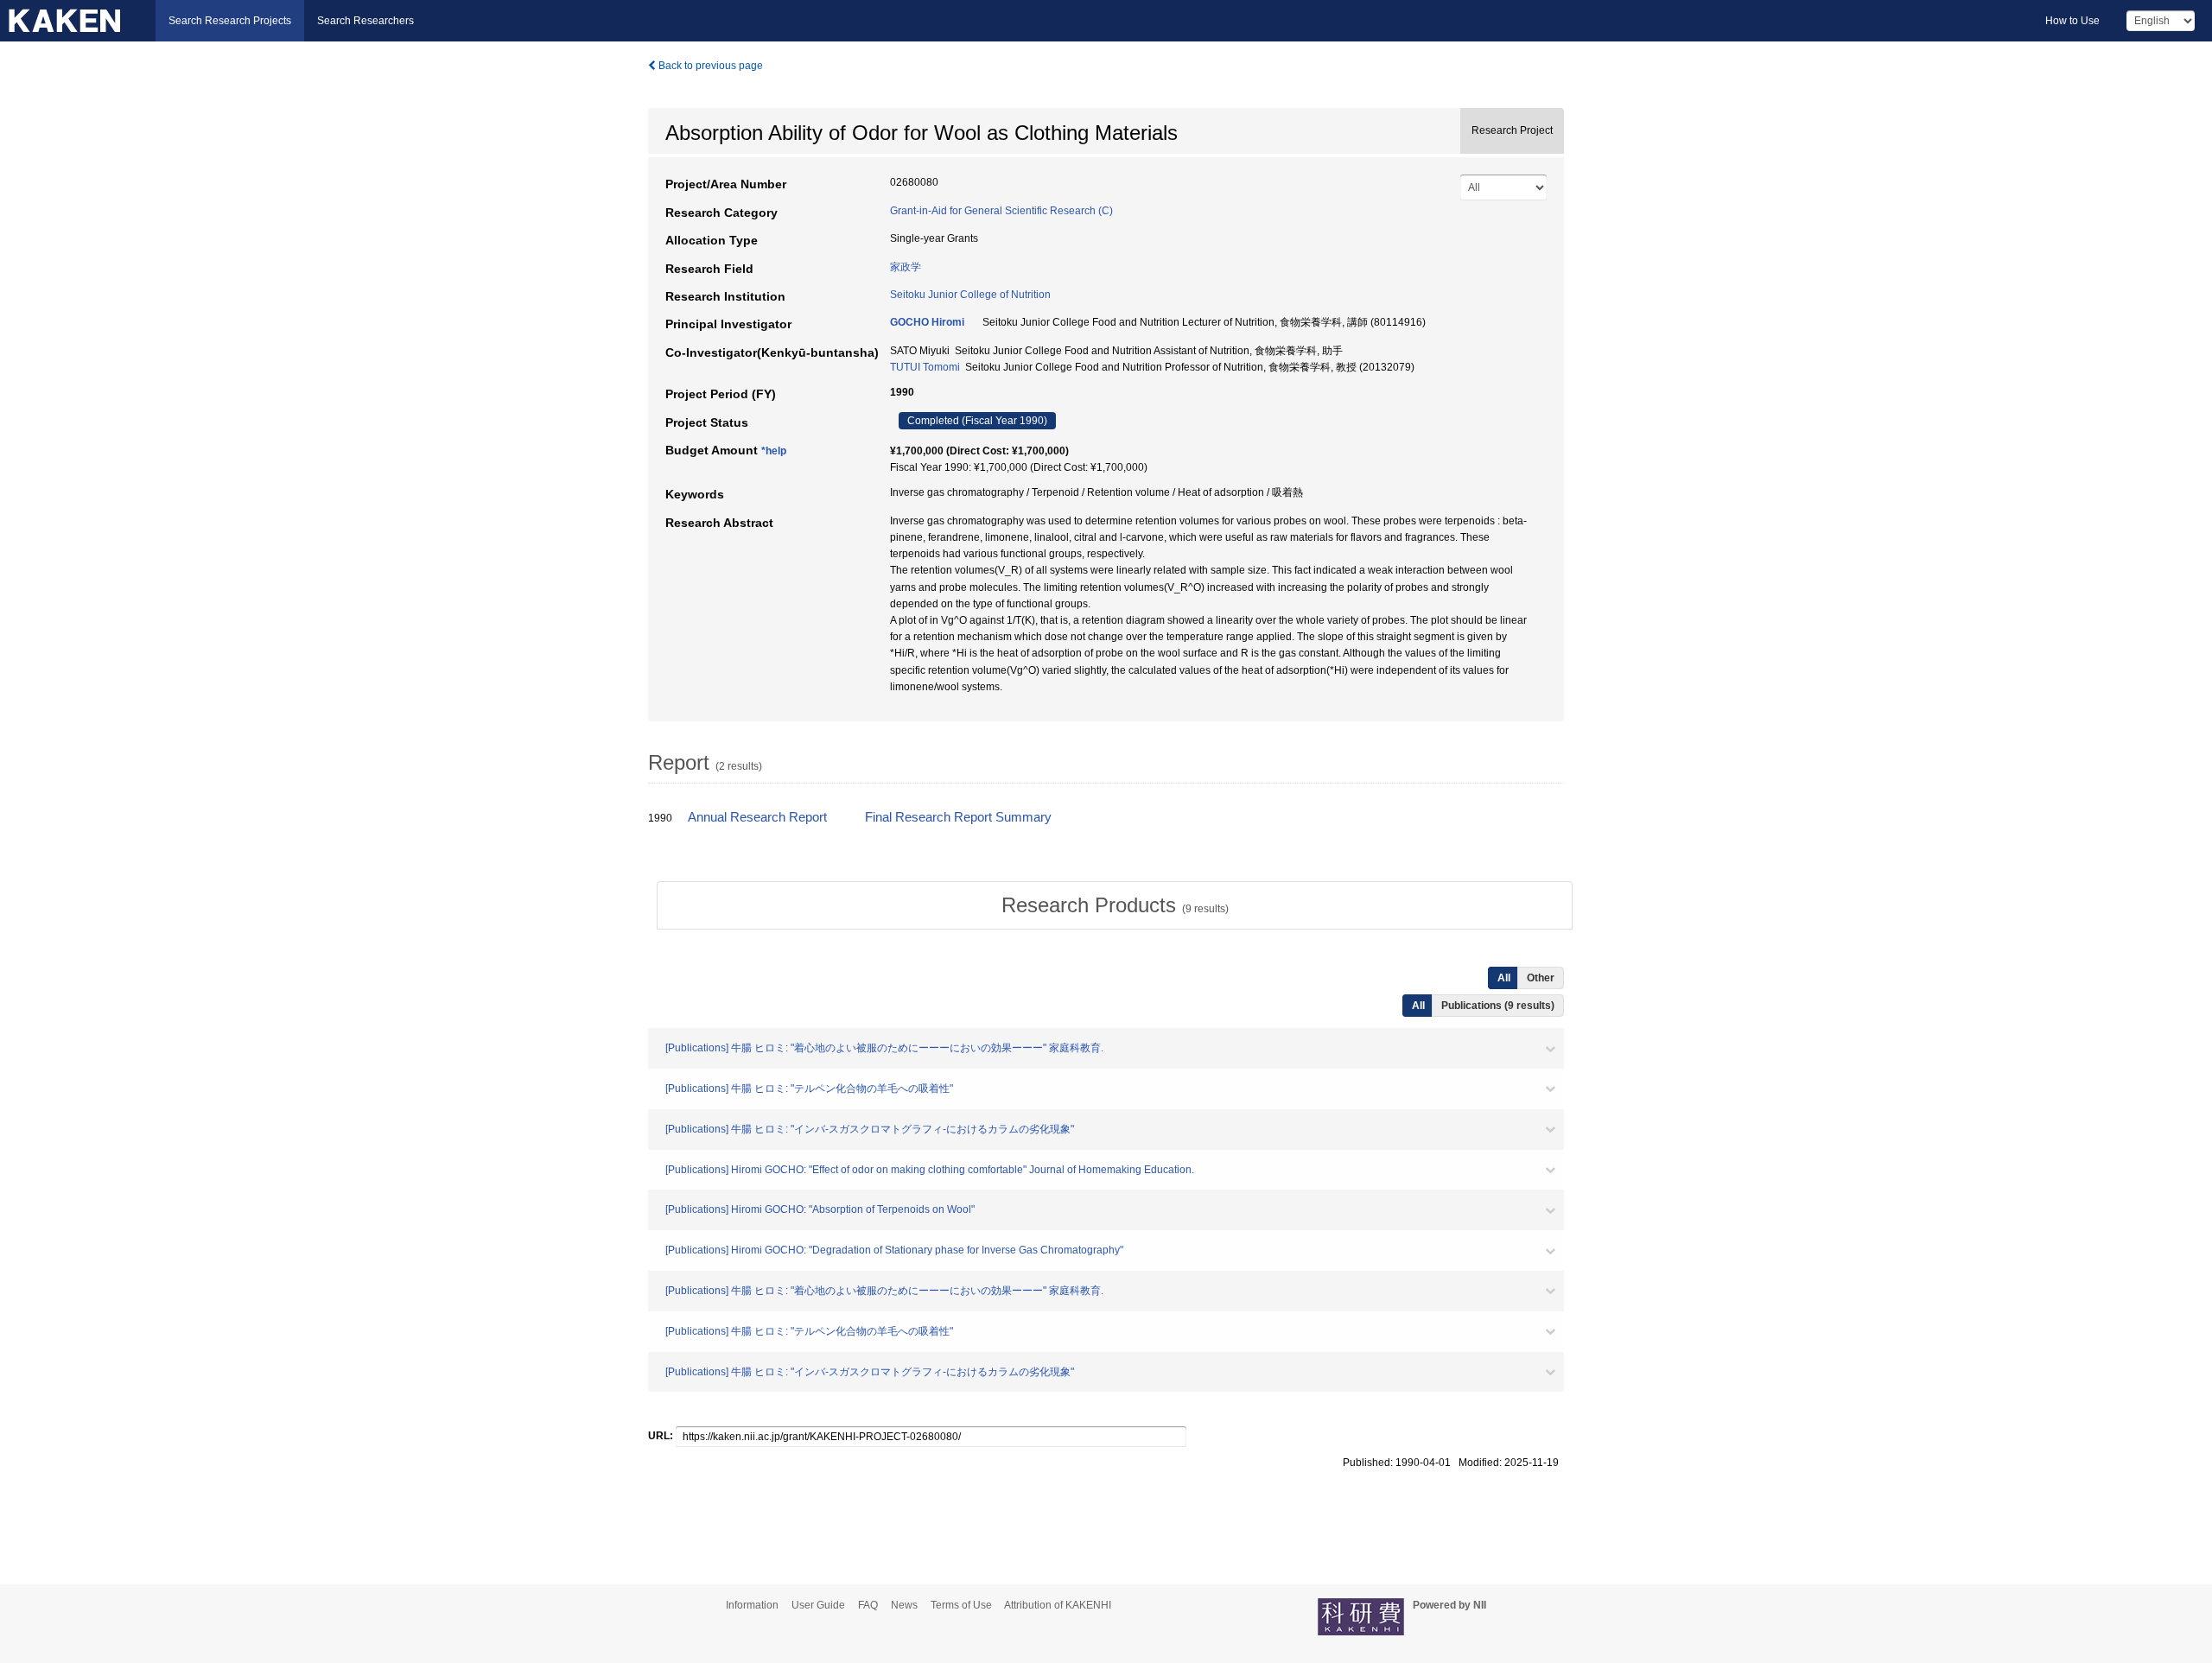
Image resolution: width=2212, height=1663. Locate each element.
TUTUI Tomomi (925, 367)
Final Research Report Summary (958, 817)
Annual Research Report (757, 817)
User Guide (818, 1605)
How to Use (2072, 21)
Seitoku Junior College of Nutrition (970, 295)
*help (774, 451)
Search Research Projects (230, 21)
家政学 (906, 267)
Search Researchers (365, 21)
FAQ (868, 1605)
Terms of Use (961, 1605)
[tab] (1115, 905)
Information (752, 1605)
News (904, 1605)
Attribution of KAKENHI (1058, 1605)
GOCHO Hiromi (927, 322)
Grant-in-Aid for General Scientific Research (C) (1001, 211)
